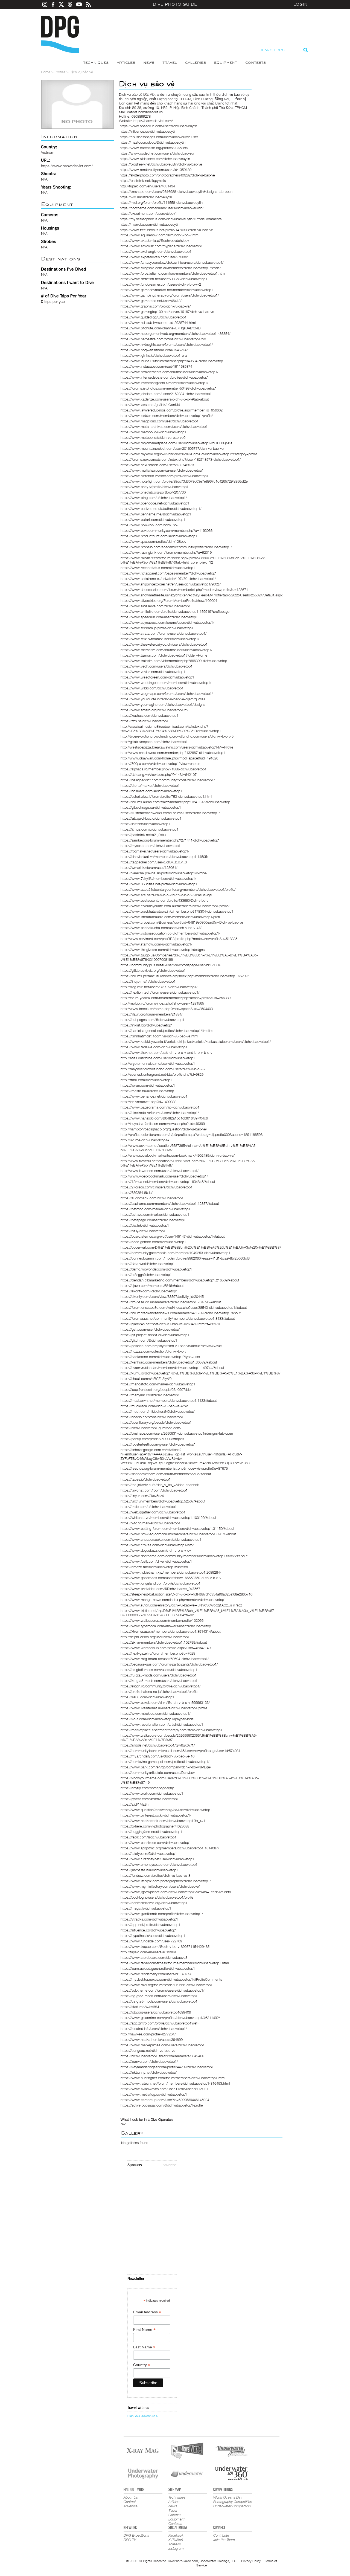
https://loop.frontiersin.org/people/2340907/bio (156, 1389)
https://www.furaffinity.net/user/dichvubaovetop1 (157, 1859)
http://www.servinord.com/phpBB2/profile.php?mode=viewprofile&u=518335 (179, 939)
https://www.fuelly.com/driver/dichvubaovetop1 (156, 1561)
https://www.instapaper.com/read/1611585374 (156, 366)
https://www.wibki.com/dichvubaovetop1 (152, 688)
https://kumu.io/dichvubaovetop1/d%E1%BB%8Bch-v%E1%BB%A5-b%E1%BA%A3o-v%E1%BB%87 (201, 1373)
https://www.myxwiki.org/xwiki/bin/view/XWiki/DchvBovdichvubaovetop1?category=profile (189, 454)
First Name (144, 2330)
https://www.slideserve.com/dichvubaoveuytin (155, 159)
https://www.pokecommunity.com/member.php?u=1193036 (167, 530)
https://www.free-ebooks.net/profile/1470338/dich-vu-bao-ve (166, 230)
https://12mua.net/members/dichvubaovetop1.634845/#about (168, 1182)
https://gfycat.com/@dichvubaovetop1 (150, 1799)
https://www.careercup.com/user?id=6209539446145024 (165, 2100)
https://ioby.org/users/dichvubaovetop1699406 (156, 2012)
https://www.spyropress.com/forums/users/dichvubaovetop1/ (167, 622)
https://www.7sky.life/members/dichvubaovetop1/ (158, 878)
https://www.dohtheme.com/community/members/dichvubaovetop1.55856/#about (184, 1556)
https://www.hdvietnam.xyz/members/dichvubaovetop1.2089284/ (171, 1572)
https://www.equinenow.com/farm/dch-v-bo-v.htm (160, 235)
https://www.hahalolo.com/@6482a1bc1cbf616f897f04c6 (164, 1118)
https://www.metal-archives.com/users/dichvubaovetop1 (164, 427)
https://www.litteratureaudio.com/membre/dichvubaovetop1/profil (170, 917)
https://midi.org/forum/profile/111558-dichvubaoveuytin (161, 202)
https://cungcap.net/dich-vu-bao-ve (148, 2050)
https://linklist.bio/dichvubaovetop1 (147, 1025)
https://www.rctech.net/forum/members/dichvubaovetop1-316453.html (175, 2083)
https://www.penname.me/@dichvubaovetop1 (156, 514)
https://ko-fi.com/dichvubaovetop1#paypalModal (157, 1719)
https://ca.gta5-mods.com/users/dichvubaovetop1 (159, 2001)
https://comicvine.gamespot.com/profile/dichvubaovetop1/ (165, 1762)
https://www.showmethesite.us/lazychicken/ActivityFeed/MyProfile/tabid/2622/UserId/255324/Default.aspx (202, 595)
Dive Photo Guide (175, 4)
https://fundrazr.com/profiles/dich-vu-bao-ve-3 (155, 1875)
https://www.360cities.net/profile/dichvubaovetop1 (159, 884)
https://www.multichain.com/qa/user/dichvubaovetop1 (162, 470)
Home (46, 72)
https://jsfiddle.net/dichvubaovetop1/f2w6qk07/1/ (158, 1745)
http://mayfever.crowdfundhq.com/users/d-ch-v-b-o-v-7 (163, 1069)
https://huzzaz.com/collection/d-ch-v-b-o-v (153, 1351)
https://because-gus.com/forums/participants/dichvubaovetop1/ (169, 1664)
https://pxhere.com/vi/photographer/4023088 (155, 1826)
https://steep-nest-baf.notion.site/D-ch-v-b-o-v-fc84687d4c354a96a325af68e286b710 (186, 1594)
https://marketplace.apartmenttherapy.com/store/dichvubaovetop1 (171, 1730)
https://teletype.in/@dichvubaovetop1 (149, 1853)
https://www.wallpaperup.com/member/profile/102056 (162, 1620)
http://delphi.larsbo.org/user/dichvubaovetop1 (155, 1637)
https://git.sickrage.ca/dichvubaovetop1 (151, 807)
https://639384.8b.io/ (137, 1193)
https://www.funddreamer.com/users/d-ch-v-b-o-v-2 (161, 284)
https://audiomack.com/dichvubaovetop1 (152, 1198)
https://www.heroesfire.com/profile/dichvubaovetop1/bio (163, 339)
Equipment (226, 63)
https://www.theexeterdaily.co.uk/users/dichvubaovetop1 (164, 644)
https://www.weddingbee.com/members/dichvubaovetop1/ (166, 683)
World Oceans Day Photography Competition (233, 2499)
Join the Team (224, 2540)
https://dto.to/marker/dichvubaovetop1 (150, 785)
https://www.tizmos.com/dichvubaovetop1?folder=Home (164, 655)
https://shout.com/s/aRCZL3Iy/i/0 (146, 1379)
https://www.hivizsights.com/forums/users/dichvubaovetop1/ (167, 344)
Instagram (176, 2548)
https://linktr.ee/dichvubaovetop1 (145, 824)
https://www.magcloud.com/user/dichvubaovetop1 (160, 421)
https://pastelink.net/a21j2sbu (143, 835)
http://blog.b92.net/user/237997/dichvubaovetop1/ (159, 987)
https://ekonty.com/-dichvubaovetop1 (149, 1291)
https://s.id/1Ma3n (135, 1804)
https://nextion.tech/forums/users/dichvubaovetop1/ (160, 992)
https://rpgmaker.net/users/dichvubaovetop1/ (155, 851)
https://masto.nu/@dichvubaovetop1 (148, 1091)
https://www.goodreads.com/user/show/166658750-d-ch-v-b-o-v (171, 1578)
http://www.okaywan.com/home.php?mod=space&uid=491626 (169, 758)
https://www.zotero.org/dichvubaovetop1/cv (154, 710)
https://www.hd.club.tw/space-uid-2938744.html (158, 323)
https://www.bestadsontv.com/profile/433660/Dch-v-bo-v (164, 900)
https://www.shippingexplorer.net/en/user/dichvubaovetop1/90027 (171, 584)
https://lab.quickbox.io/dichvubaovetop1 (151, 818)
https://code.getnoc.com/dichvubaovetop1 (153, 1242)
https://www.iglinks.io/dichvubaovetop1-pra (154, 355)
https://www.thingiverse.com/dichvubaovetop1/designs (163, 950)
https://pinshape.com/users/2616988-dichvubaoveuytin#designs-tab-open (176, 192)
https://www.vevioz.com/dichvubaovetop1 (153, 672)
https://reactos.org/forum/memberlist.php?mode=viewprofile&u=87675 (174, 1468)
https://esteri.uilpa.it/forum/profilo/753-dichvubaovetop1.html (166, 796)
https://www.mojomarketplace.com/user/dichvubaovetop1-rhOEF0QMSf (176, 443)
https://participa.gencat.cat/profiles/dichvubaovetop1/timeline (167, 1031)
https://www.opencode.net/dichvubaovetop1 (155, 503)
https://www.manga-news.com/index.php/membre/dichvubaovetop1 (173, 1600)
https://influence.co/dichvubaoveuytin (148, 131)
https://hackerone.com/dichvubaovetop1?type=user (160, 1357)
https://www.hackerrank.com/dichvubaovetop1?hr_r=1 (163, 1821)
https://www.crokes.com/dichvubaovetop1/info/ (157, 1545)
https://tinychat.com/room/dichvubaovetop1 (154, 1490)
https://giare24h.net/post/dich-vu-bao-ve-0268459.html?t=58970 (170, 1324)
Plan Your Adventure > (143, 2416)
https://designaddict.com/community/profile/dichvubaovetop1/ (168, 780)
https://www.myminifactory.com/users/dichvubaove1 (161, 1886)
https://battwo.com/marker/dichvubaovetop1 (155, 1214)
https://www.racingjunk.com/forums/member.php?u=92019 (166, 552)
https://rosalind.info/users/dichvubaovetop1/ (154, 2029)
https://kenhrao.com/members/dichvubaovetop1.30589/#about (169, 1362)
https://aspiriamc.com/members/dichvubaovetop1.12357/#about (170, 1203)
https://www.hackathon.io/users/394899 (152, 2040)
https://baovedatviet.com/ (153, 121)
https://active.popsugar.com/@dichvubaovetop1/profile (162, 2105)
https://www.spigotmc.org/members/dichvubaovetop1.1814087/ (170, 1848)
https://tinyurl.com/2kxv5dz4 (142, 1496)
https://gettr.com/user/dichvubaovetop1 (151, 1329)
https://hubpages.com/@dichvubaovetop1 (152, 1020)
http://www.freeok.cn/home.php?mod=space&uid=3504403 (167, 1009)
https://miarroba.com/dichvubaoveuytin (150, 224)
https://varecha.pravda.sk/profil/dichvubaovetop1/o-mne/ (164, 873)
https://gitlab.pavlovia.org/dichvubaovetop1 (153, 970)
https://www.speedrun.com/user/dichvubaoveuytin (158, 126)
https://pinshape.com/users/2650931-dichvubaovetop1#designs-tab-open (177, 1433)
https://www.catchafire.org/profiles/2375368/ (154, 148)
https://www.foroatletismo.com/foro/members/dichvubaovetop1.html (173, 273)
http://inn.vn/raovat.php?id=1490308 (148, 1102)
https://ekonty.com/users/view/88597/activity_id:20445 (162, 1296)
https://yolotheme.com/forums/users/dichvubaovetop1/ (162, 1990)
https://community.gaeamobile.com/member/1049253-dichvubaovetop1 (175, 1253)
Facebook (176, 2535)
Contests (256, 63)
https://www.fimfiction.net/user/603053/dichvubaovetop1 (164, 279)
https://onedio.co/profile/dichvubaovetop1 (152, 1417)
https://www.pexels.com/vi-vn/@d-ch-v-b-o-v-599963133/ (165, 1702)
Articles (126, 63)
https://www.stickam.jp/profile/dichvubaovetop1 (157, 628)
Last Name (144, 2347)
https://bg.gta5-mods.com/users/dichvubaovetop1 (159, 1996)
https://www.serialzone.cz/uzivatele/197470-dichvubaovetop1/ (168, 579)
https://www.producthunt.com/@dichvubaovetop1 (159, 536)
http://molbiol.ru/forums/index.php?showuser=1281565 (162, 1003)
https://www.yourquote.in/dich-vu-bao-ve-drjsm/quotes (163, 699)
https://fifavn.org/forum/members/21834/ (151, 1014)
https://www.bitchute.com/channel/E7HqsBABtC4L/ (161, 328)
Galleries (196, 63)
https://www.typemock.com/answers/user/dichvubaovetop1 (167, 1626)
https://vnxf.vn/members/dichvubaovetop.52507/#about (163, 1501)
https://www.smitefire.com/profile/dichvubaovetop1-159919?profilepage (175, 611)
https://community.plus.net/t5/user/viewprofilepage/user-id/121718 (171, 965)
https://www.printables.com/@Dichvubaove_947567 (160, 1589)
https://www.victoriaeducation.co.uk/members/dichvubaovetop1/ (170, 933)
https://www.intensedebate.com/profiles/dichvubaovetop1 (165, 377)
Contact (130, 2502)
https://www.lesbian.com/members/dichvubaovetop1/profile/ (167, 416)
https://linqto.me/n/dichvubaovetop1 (148, 981)
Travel (170, 63)
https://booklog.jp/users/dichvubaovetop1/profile (157, 1897)
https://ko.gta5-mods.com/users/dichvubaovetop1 (159, 1681)
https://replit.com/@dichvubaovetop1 (148, 1837)
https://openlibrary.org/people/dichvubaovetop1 (156, 1422)
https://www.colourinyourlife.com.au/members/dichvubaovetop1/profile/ (175, 906)
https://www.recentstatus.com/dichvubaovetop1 (158, 568)
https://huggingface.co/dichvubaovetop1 (151, 1832)
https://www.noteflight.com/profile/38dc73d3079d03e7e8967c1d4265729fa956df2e (184, 481)
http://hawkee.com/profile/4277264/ (148, 2034)
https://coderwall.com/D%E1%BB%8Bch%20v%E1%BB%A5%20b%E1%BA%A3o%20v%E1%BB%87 (201, 1247)
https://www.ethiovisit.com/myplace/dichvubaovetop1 (162, 246)
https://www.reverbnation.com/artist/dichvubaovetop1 (162, 1724)
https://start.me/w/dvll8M (140, 2007)
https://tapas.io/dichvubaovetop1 (146, 1479)
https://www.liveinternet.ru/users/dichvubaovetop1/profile (164, 1708)
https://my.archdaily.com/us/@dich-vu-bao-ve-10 (157, 1756)
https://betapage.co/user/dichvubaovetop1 (153, 1220)
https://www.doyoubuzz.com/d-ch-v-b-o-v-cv (156, 1550)
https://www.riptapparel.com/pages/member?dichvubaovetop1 (169, 573)
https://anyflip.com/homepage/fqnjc (148, 1788)
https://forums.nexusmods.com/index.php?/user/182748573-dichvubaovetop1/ (181, 459)
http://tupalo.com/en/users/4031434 (147, 186)
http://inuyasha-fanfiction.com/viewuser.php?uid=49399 (163, 1124)
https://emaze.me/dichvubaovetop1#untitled (154, 1567)
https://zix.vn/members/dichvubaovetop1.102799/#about (164, 1642)
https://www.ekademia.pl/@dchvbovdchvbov (155, 240)
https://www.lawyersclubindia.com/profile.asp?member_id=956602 (172, 410)
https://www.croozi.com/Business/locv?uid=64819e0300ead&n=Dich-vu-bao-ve (182, 922)
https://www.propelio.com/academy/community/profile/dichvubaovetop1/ (176, 547)
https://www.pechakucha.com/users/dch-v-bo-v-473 (161, 928)
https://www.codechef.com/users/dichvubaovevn (157, 153)
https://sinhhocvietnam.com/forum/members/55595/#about (166, 1474)
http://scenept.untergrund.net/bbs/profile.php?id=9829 (162, 1074)
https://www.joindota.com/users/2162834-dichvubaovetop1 (166, 394)
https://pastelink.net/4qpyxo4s (143, 181)
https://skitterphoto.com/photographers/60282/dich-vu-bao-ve (167, 175)
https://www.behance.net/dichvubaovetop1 (154, 1096)
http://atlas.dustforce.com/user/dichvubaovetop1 (158, 1058)
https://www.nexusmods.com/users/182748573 (157, 465)
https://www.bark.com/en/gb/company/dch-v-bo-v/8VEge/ (166, 1767)
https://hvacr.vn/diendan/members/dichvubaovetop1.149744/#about (172, 1368)
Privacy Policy (251, 2561)
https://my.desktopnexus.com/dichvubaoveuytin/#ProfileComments (171, 219)
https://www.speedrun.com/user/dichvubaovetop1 (159, 617)
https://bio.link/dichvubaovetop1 (145, 1225)
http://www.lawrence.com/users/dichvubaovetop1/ (160, 1171)
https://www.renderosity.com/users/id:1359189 (156, 170)
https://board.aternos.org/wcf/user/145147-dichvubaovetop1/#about (173, 1236)
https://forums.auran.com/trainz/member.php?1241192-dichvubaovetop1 (176, 802)
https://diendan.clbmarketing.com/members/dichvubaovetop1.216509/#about (180, 1280)
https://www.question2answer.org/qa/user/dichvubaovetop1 (166, 1810)
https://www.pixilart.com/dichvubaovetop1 (153, 520)
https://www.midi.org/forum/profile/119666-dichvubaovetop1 (167, 1985)
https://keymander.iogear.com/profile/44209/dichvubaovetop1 (167, 2067)
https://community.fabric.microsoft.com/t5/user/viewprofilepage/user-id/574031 (180, 1751)
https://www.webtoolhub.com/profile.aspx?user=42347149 (166, 1648)
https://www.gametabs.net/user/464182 (151, 301)
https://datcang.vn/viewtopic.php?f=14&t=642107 (159, 774)
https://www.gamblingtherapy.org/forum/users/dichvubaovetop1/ (170, 295)
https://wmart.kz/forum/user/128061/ (149, 868)
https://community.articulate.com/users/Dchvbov (158, 1773)
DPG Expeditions (136, 2535)
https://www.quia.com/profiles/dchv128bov (153, 541)
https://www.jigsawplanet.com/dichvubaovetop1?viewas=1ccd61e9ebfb (176, 1892)
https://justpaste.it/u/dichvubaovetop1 (149, 1870)
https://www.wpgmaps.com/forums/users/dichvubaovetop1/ (167, 694)
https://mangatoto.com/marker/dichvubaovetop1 (158, 1384)
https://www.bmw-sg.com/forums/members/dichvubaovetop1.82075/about (178, 1534)
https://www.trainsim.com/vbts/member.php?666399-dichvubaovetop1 (175, 661)
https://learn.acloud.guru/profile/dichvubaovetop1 (158, 1968)
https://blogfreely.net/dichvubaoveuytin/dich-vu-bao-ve (161, 164)
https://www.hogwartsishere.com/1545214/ (154, 350)
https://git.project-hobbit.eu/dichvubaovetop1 (155, 1335)
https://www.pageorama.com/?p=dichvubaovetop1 (160, 1107)
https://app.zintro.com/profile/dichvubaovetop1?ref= (160, 2023)
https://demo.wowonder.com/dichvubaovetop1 (156, 1269)
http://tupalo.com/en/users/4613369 (148, 1952)
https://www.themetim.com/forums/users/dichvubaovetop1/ (166, 650)
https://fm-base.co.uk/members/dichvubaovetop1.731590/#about (171, 1302)
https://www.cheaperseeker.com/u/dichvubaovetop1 (161, 1539)
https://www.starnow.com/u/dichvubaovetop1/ (156, 944)
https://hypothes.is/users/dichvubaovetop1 (153, 1936)
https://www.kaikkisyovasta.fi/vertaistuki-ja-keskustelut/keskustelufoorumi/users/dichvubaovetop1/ (196, 1042)
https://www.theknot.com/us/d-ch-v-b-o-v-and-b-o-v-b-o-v (166, 1052)
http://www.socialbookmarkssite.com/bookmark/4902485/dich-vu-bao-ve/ (178, 1155)
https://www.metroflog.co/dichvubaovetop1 (154, 2094)
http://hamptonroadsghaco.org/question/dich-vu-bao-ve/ (164, 1129)
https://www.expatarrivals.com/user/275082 (154, 257)
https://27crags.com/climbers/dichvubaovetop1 (157, 1187)
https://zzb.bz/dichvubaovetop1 (145, 721)
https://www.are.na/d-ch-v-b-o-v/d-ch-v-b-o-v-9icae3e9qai (166, 895)
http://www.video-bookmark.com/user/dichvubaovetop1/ (164, 1176)
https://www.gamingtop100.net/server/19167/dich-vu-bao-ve (167, 312)
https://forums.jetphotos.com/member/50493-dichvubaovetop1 (169, 388)
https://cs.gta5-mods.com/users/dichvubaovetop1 (159, 1670)
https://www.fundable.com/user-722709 (151, 1941)
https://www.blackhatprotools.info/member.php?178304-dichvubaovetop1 (177, 911)
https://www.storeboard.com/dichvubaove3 (154, 1957)
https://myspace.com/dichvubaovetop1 (151, 846)
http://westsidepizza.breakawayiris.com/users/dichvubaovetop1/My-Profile (177, 747)
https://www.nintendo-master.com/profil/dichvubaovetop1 (164, 476)
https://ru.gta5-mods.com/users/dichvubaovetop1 (159, 1675)
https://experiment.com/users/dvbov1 (148, 213)
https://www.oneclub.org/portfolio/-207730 (153, 492)
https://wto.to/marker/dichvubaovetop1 (151, 1523)
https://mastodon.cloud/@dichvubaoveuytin (153, 142)
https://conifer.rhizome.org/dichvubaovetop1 (154, 1903)
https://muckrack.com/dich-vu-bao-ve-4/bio (154, 1406)
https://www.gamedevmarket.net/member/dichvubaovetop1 (167, 290)
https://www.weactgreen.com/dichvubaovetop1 (157, 677)
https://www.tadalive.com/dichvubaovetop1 (154, 1047)
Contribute (221, 2535)
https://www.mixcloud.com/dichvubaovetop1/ (155, 1713)
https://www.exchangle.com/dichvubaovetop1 (156, 251)
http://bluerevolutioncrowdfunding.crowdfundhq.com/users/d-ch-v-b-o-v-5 (177, 736)
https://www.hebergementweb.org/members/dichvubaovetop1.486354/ (175, 333)
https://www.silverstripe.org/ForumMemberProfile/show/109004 (169, 601)
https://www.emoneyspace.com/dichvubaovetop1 (159, 1864)
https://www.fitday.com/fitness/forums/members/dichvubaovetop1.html (175, 1963)
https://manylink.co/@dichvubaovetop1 (150, 1395)
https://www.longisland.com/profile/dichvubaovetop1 (161, 1583)
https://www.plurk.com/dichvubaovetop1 (152, 1793)
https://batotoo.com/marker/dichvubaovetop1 (155, 1209)
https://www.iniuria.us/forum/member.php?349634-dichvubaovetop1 (173, 361)
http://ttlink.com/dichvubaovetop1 (146, 1080)
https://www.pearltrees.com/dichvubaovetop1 (156, 1843)
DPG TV (130, 2540)
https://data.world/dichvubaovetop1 (148, 1264)
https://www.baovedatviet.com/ (67, 166)
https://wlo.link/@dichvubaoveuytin (146, 197)
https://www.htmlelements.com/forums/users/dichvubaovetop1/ (169, 372)
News (149, 63)
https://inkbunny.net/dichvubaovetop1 (149, 2072)
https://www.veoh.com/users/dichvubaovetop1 (157, 666)
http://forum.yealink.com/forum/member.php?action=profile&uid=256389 (176, 998)
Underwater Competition (232, 2506)
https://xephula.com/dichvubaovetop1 (149, 715)
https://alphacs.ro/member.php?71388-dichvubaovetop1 (164, 769)
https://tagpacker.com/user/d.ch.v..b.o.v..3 (154, 862)
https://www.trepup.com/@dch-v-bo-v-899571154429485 (165, 1946)
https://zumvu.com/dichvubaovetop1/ (149, 2061)
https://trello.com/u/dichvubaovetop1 (149, 1507)
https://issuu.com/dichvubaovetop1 (147, 1697)
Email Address (147, 2312)
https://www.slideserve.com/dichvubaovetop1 (156, 606)
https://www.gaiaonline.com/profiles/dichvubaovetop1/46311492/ (170, 2018)
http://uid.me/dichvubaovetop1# (145, 1140)
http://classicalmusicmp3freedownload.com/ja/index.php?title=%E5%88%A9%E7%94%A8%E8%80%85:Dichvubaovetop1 (171, 729)
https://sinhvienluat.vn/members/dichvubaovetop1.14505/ (164, 857)
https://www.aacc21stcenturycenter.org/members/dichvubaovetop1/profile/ (178, 889)
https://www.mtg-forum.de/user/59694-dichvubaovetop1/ (165, 1659)
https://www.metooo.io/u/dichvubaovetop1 (153, 432)
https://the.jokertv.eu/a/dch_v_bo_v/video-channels (160, 1485)
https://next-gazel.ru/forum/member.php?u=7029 (158, 1653)
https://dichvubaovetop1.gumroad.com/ (151, 1428)
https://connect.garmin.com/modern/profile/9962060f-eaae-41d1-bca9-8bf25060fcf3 (185, 1258)
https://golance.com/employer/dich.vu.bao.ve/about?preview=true (171, 1346)
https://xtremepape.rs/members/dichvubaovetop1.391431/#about (171, 1631)
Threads (175, 2544)
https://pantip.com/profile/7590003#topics (152, 1439)
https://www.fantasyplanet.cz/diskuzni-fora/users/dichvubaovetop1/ (172, 262)
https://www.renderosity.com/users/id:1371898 (156, 1974)
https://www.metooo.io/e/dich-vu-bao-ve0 (153, 437)
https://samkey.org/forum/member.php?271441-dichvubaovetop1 (170, 840)
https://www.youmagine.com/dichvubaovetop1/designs (163, 704)
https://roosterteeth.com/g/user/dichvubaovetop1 (158, 1444)
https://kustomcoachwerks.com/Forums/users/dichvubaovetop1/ (170, 813)
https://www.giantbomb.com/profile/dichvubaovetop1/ (162, 1914)
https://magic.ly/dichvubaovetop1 (146, 1908)
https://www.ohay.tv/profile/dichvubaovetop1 (154, 487)
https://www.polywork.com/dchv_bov (149, 525)
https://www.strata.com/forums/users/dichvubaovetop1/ (164, 633)
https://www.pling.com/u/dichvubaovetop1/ (154, 498)
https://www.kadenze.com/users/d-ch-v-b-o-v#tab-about (165, 399)
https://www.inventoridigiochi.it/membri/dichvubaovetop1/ (164, 383)
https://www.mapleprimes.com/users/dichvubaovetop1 (163, 2045)
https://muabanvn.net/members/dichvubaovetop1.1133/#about (169, 1400)
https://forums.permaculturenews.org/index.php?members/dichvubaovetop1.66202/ (185, 976)
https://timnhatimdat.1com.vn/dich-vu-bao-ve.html (159, 1036)
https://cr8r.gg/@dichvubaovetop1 (146, 1275)
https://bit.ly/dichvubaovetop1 (143, 1231)
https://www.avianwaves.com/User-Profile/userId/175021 (164, 2089)
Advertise (170, 2165)
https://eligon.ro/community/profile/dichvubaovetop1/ (161, 1686)
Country (142, 2365)
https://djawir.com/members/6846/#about (152, 1286)
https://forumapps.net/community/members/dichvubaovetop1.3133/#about (178, 1318)
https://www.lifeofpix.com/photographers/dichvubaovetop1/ (166, 1881)
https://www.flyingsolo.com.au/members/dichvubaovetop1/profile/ (171, 268)
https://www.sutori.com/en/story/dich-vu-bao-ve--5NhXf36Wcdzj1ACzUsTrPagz (181, 1605)
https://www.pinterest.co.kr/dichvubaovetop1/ (156, 1815)
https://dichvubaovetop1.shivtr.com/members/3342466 (162, 2056)
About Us (131, 2497)
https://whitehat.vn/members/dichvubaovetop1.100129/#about (168, 1518)
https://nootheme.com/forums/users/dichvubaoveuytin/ (162, 208)
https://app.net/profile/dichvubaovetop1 (150, 1925)
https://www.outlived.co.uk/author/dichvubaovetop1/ (161, 509)
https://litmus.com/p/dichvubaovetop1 (149, 829)
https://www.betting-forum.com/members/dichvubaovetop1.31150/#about (177, 1528)
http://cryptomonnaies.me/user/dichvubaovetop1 (158, 1063)
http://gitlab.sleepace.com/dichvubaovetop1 (154, 742)
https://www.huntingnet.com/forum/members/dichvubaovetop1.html (173, 2078)
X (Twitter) (176, 2540)
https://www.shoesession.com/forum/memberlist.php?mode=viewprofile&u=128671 (184, 590)
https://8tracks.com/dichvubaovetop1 (149, 1919)
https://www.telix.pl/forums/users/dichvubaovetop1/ (160, 639)
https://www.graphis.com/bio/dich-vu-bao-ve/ (156, 306)
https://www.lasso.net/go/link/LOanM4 (150, 405)
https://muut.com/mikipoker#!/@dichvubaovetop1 (158, 1411)
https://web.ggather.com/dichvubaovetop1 (153, 1512)
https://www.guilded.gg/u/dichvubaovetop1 (154, 317)
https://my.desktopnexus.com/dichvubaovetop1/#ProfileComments (171, 1979)
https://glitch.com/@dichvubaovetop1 (149, 1340)
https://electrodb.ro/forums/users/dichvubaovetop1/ (160, 1113)
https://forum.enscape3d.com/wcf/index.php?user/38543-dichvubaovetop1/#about (184, 1307)
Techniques (96, 63)
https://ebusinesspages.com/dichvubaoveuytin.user (159, 137)
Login (301, 4)
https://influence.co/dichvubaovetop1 (149, 1930)
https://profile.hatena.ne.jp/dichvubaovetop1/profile (159, 1692)
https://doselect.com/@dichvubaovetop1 (151, 791)
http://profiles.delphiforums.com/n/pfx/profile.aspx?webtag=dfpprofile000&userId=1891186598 (192, 1135)
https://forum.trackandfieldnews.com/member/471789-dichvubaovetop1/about (181, 1313)
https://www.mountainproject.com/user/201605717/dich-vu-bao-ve (172, 448)
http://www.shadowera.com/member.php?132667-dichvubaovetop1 (173, 753)
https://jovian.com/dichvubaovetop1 (148, 1085)
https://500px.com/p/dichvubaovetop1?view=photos (160, 764)
